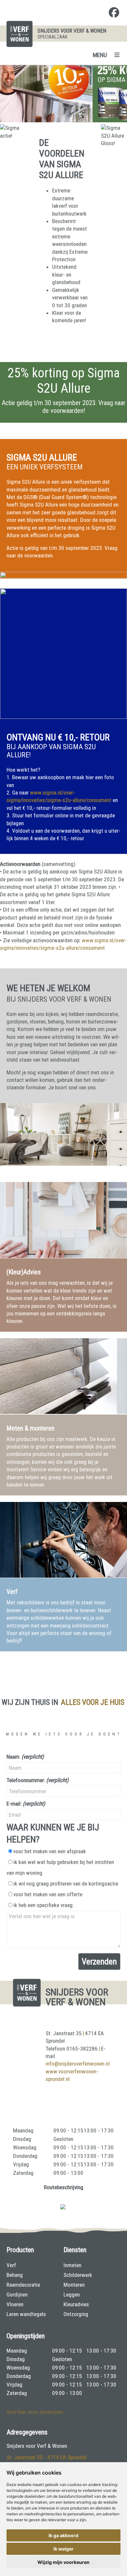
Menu (100, 55)
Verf (11, 2265)
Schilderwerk (78, 2275)
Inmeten (72, 2265)
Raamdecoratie (23, 2285)
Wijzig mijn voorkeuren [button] (63, 2562)
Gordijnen (17, 2295)
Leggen (72, 2295)
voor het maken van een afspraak (50, 1851)
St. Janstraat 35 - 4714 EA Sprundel (47, 2457)
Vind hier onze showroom (35, 2412)
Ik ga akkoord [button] (63, 2535)
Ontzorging (76, 2314)
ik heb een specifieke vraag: (43, 1905)
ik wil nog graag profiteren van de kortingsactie (66, 1884)
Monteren (74, 2285)
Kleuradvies (76, 2304)
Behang (15, 2275)
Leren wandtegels (26, 2314)
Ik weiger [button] (63, 2549)
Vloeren (15, 2304)
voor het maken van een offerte (48, 1894)
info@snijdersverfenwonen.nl (78, 2064)
